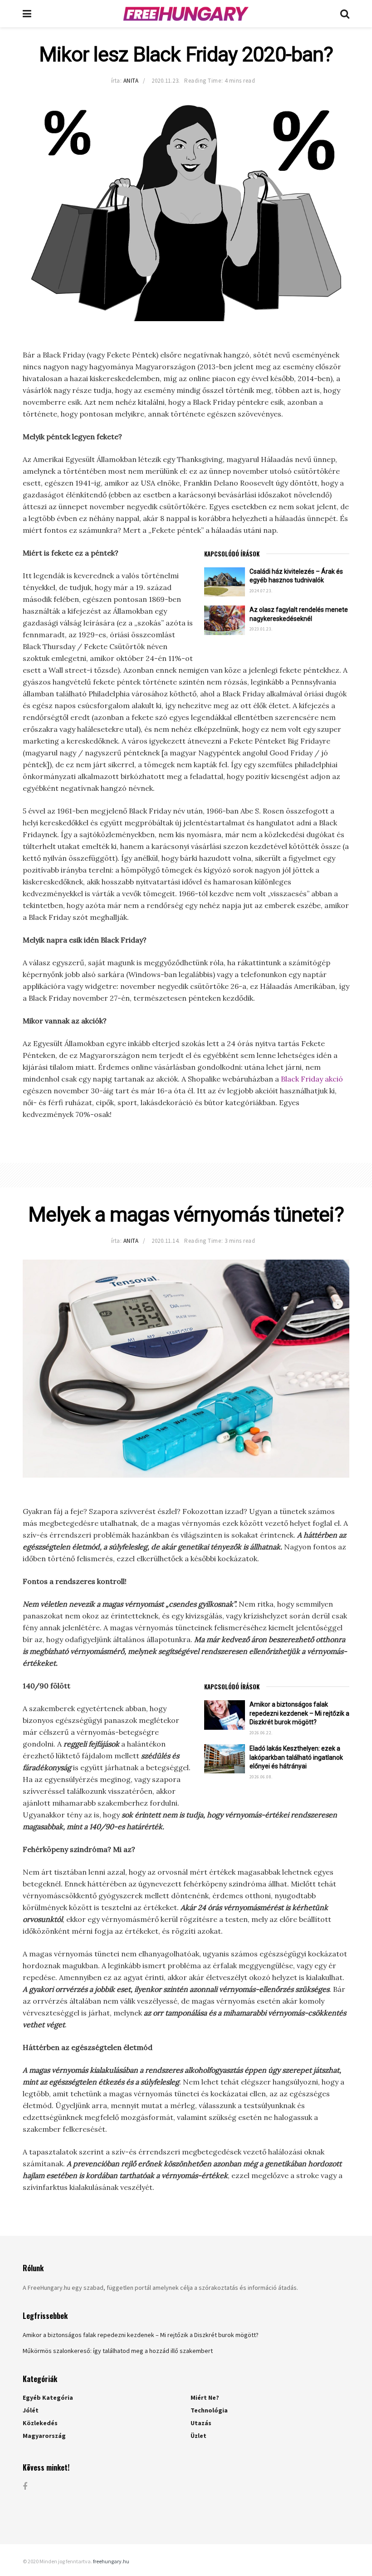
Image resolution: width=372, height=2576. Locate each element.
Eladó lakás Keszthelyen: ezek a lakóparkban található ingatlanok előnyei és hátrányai (296, 1757)
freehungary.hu (111, 2561)
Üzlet (198, 2436)
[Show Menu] (27, 14)
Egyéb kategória (48, 2397)
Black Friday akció (312, 1079)
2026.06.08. (261, 1777)
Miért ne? (205, 2397)
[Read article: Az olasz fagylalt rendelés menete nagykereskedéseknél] (225, 620)
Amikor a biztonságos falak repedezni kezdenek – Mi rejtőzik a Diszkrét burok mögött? (299, 1713)
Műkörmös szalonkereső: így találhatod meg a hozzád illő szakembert (118, 2351)
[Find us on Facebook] (25, 2487)
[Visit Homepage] (186, 14)
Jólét (31, 2410)
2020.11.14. (166, 1241)
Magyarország (44, 2436)
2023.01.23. (261, 629)
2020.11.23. (166, 81)
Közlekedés (40, 2423)
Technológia (209, 2410)
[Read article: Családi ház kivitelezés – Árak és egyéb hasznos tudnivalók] (225, 582)
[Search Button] (345, 14)
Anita (131, 81)
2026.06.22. (261, 1733)
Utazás (201, 2423)
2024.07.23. (261, 591)
